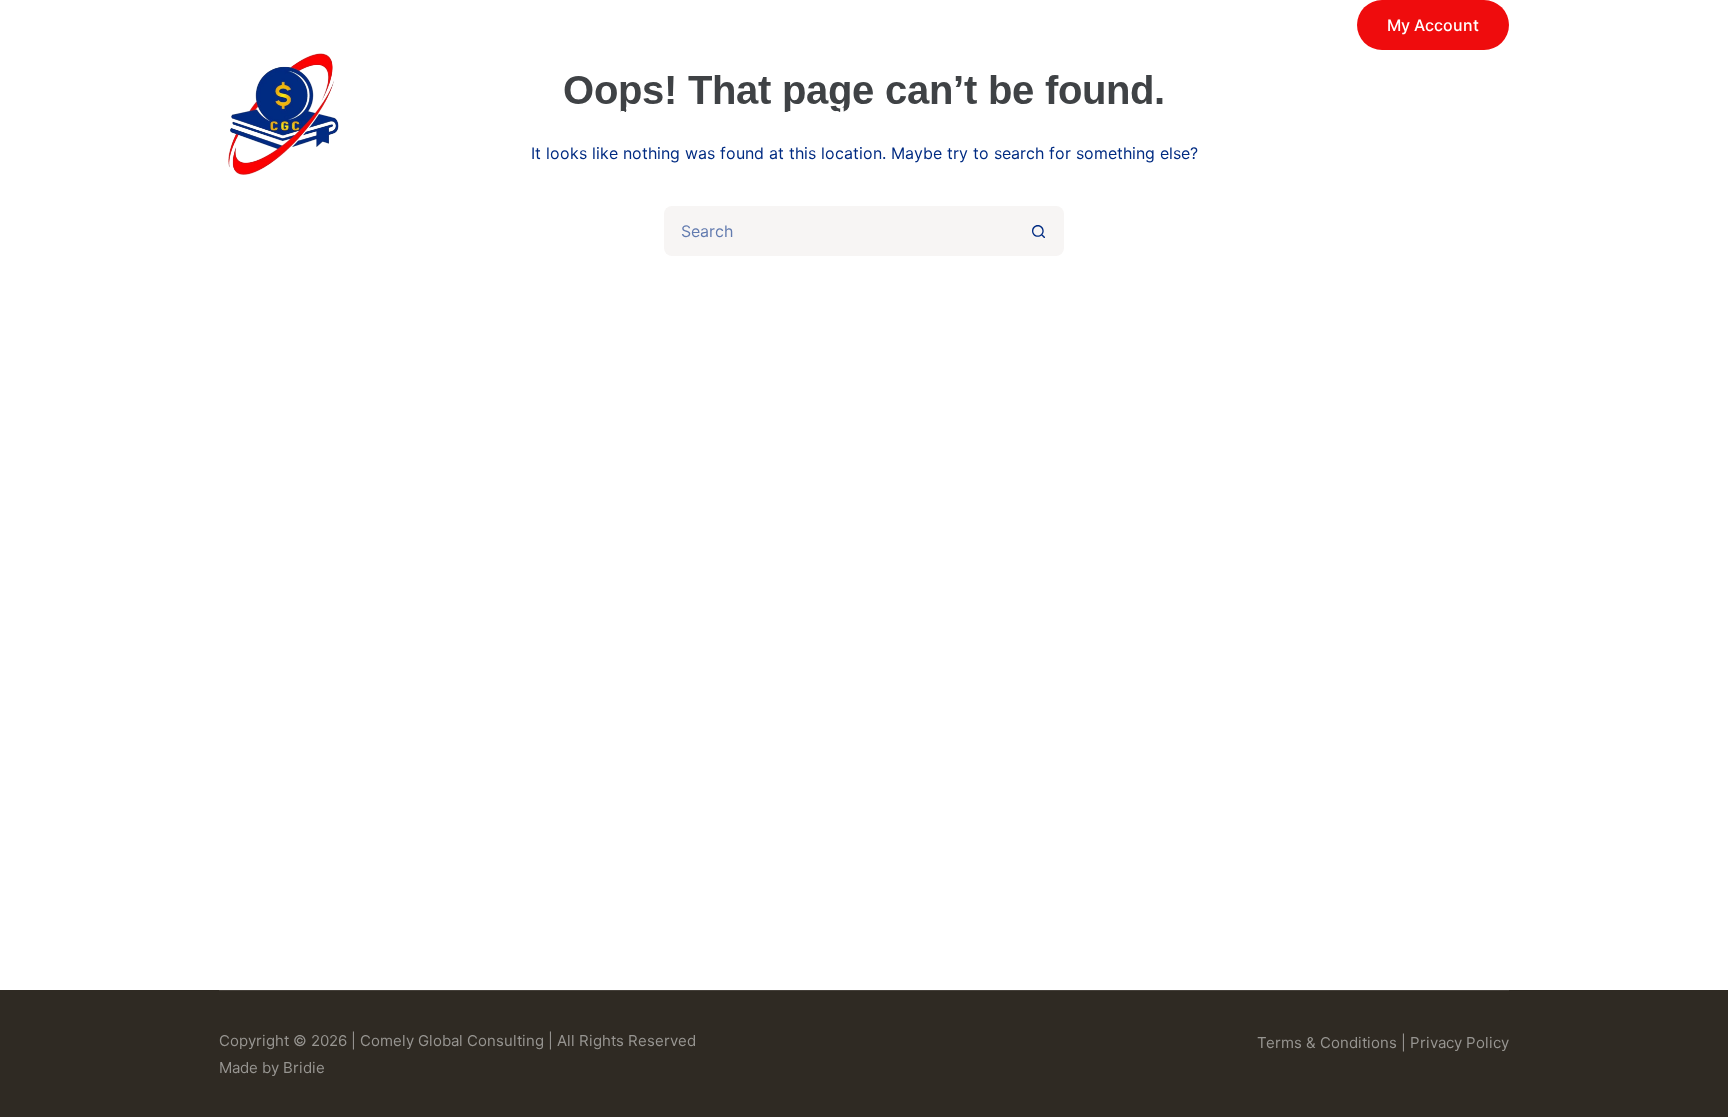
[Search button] (1039, 231)
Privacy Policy (1459, 1042)
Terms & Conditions (1327, 1042)
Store (1195, 115)
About (1318, 115)
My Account (1433, 25)
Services (623, 115)
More (1439, 115)
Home (485, 115)
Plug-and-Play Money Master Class (928, 115)
